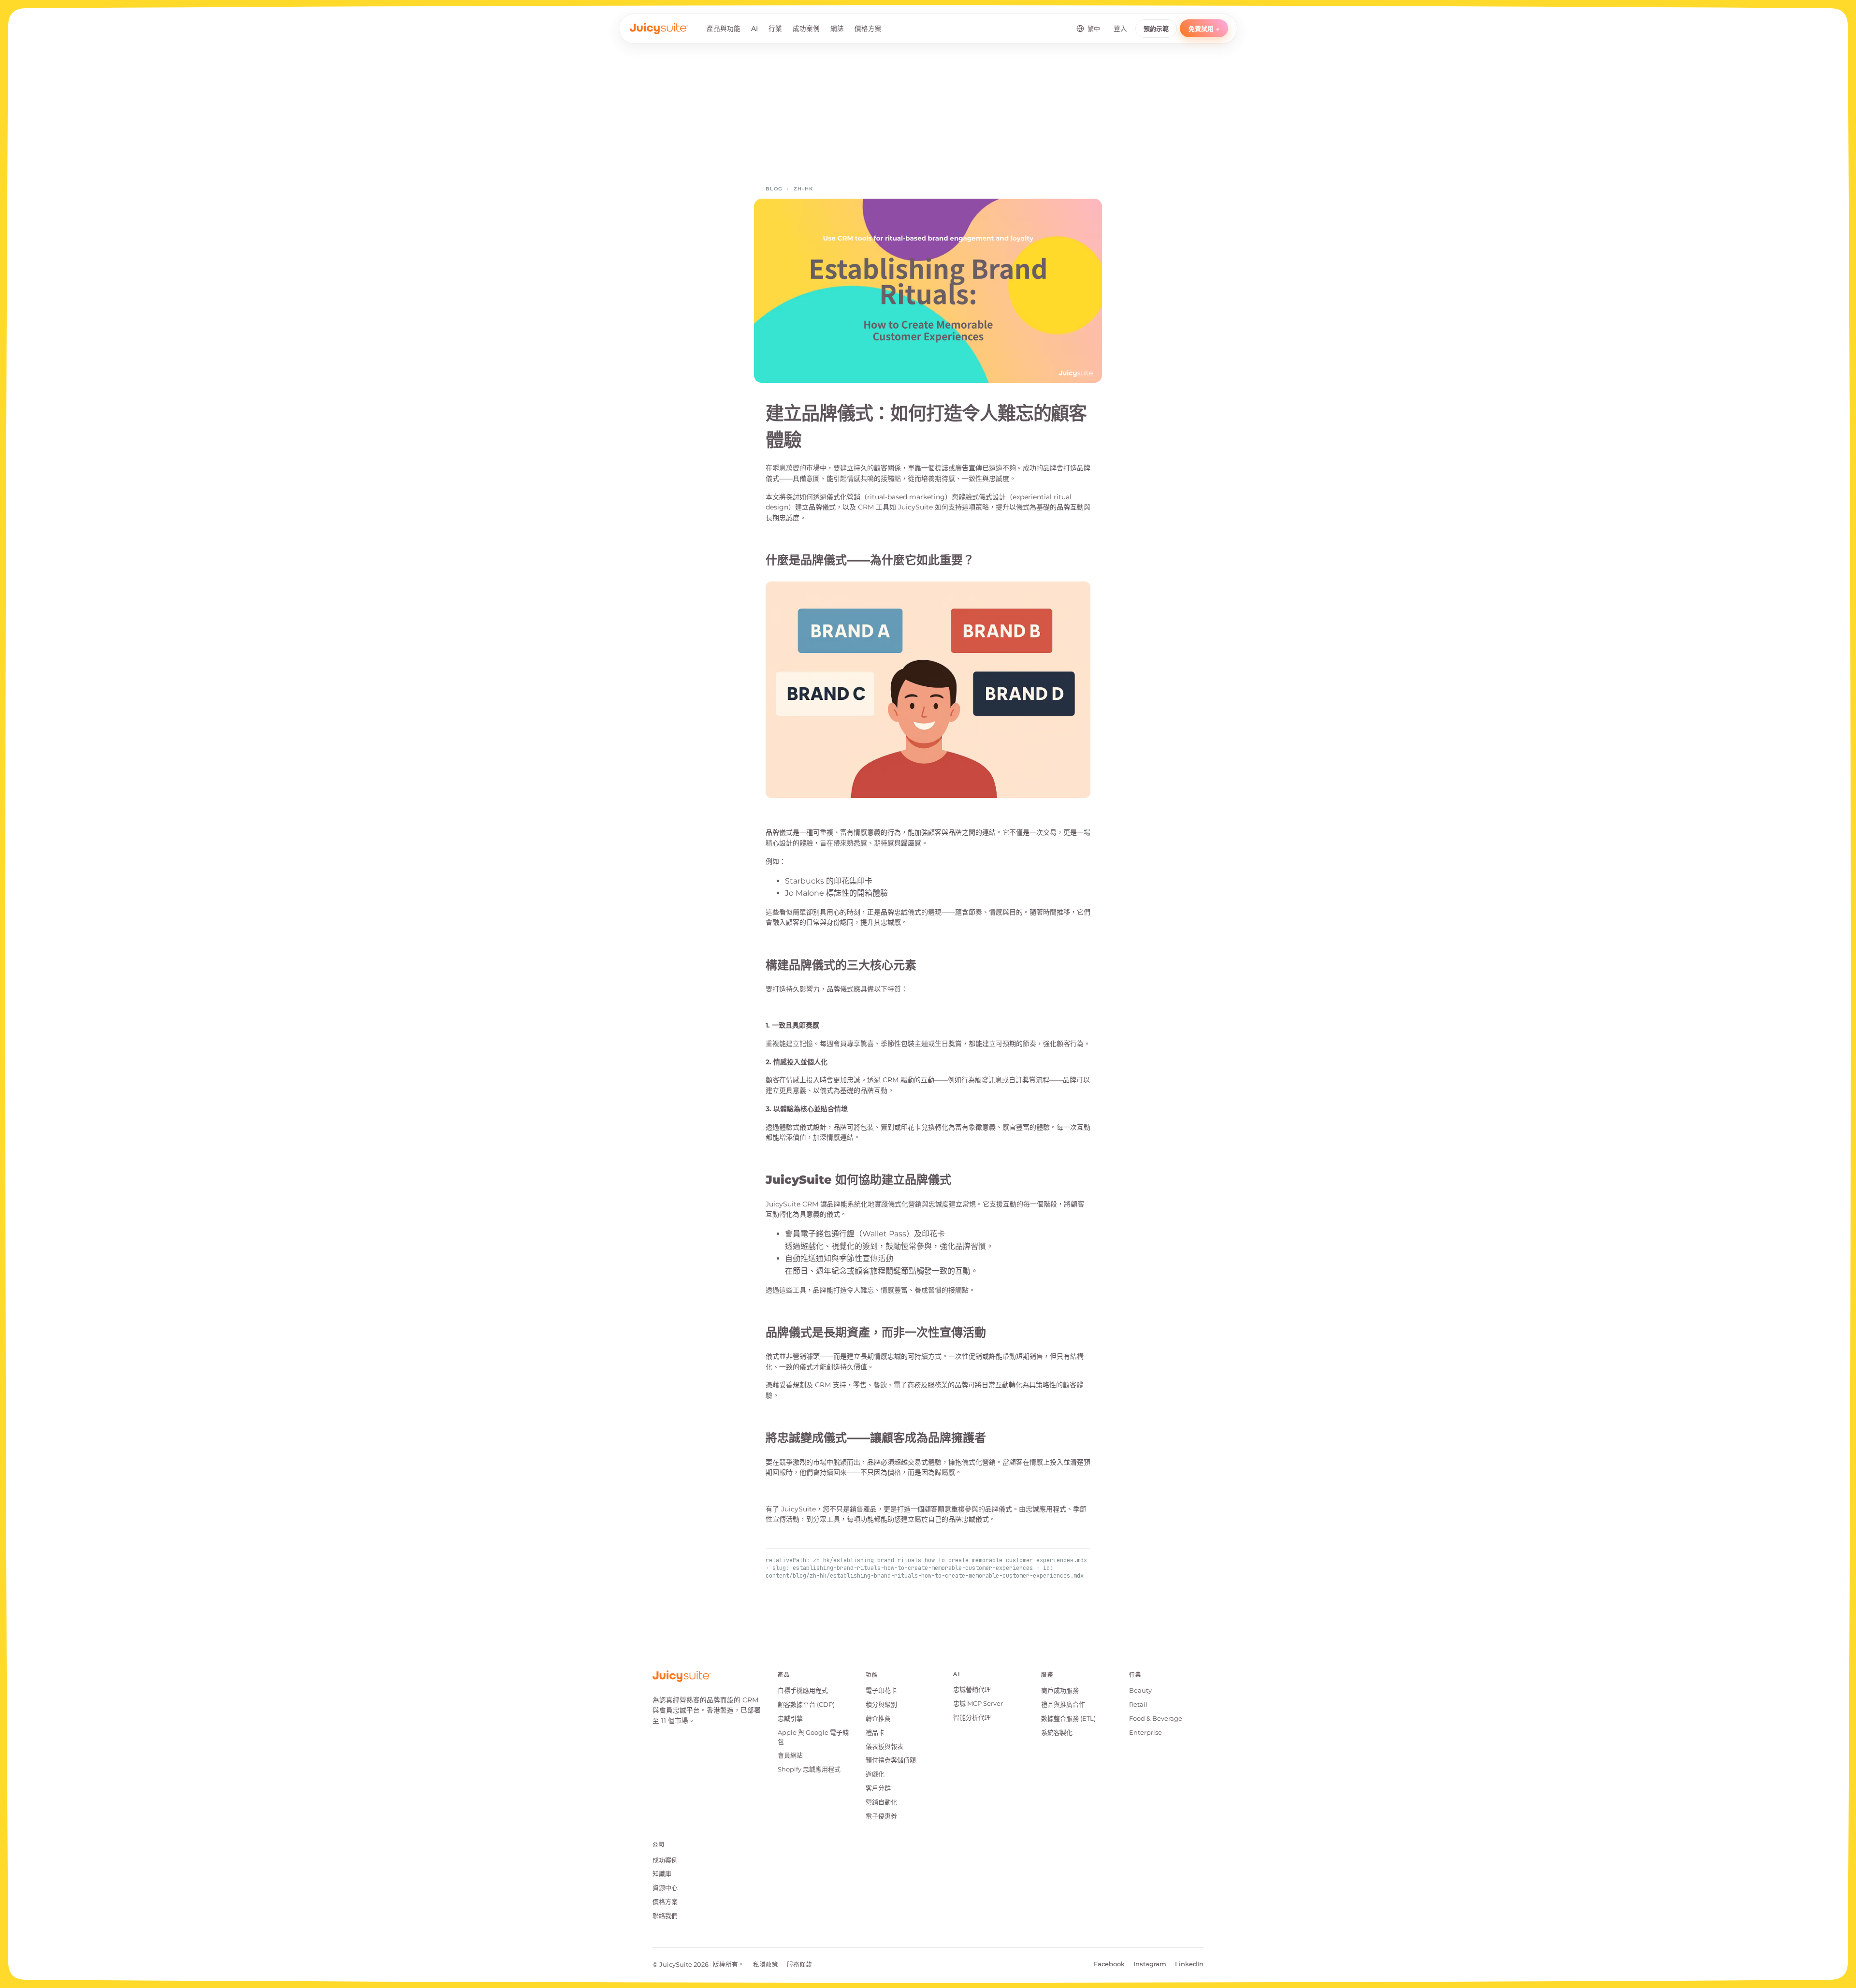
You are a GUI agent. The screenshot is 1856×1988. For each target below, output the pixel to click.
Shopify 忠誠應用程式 (809, 1769)
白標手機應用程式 (803, 1690)
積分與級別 (881, 1704)
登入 (1120, 29)
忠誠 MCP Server (978, 1703)
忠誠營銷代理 (972, 1689)
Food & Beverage (1156, 1718)
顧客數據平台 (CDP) (806, 1704)
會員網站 (790, 1755)
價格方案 (868, 29)
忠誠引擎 (790, 1718)
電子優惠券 (881, 1816)
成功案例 (806, 29)
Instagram (1150, 1964)
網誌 (837, 29)
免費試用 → (1204, 29)
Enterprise (1145, 1732)
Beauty (1140, 1690)
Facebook (1109, 1964)
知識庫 (662, 1873)
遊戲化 (875, 1774)
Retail (1138, 1704)
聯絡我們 (665, 1915)
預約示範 (1156, 29)
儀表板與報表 (884, 1746)
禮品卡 (875, 1732)
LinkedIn (1189, 1964)
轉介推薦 (878, 1718)
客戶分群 (878, 1788)
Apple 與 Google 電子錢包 (813, 1737)
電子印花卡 (881, 1690)
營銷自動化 (881, 1802)
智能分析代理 (972, 1717)
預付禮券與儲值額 (891, 1760)
